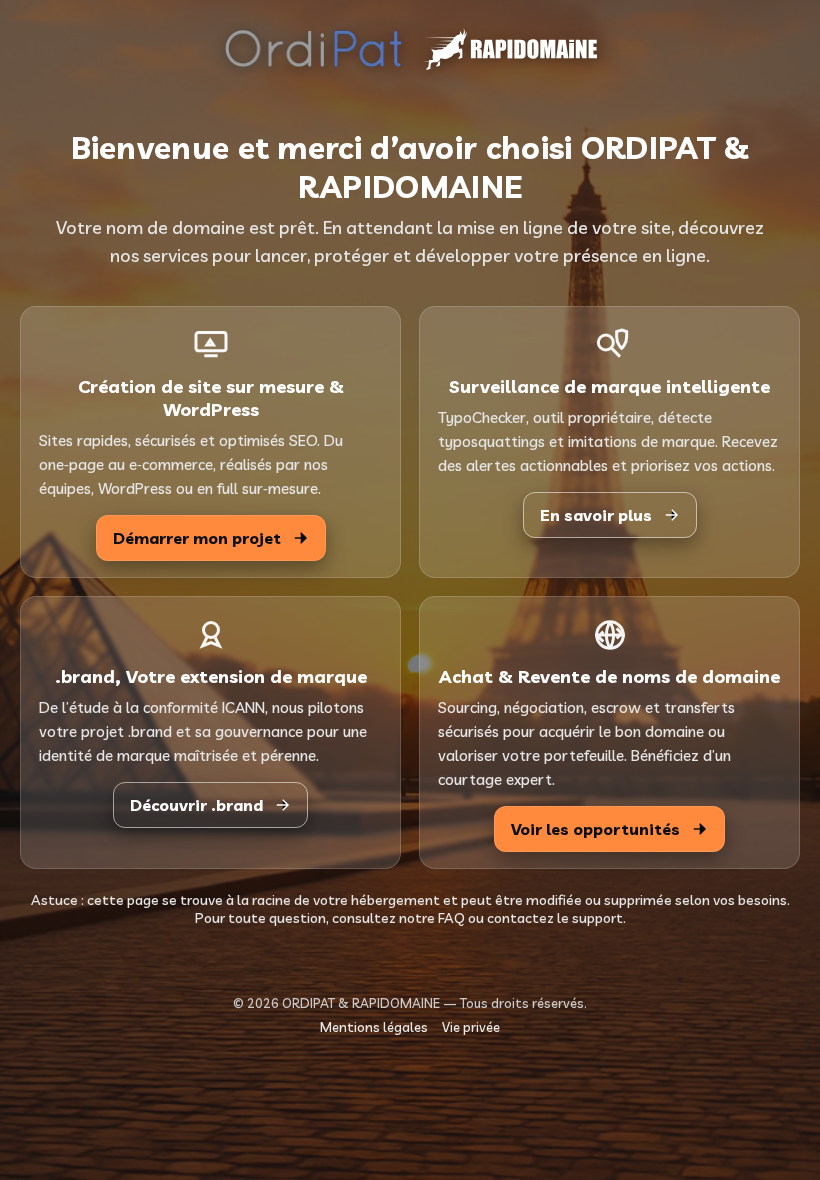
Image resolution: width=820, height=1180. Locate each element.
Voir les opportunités (595, 829)
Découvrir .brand (196, 805)
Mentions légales (374, 1027)
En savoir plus (596, 515)
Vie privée (471, 1027)
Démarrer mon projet (197, 538)
